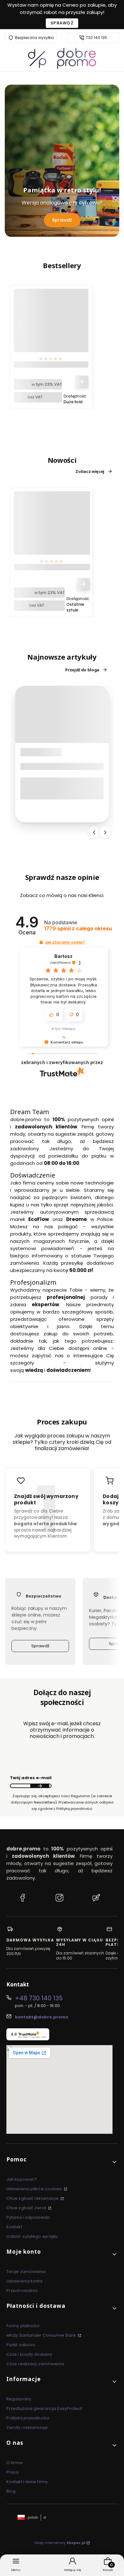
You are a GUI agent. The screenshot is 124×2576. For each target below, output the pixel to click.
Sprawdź (62, 23)
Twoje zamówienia (26, 2272)
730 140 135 (96, 38)
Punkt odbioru (21, 2345)
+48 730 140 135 (39, 1998)
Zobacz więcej (90, 471)
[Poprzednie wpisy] (94, 832)
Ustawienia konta (24, 2281)
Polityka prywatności (28, 2418)
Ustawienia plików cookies (35, 2189)
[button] (41, 943)
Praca (13, 2472)
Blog (11, 2491)
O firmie (15, 2463)
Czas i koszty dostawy (29, 2354)
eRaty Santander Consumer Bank (42, 2335)
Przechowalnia (22, 2291)
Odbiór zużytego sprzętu (32, 2236)
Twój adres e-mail (31, 1778)
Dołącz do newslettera (40, 1786)
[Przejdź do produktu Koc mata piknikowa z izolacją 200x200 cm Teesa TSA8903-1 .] (52, 529)
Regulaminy (19, 2399)
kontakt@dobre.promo (42, 2017)
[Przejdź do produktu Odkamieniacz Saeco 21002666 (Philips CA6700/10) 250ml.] (51, 326)
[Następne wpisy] (105, 832)
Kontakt (14, 2227)
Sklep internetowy (60, 2543)
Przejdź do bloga (82, 670)
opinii (78, 929)
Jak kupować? (22, 2179)
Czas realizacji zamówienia (35, 2364)
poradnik (35, 752)
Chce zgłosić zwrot (27, 2208)
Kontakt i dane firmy (27, 2482)
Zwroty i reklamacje (27, 2428)
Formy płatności (23, 2326)
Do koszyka (82, 382)
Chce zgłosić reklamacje (33, 2198)
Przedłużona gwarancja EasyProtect (44, 2408)
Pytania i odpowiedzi (28, 2217)
